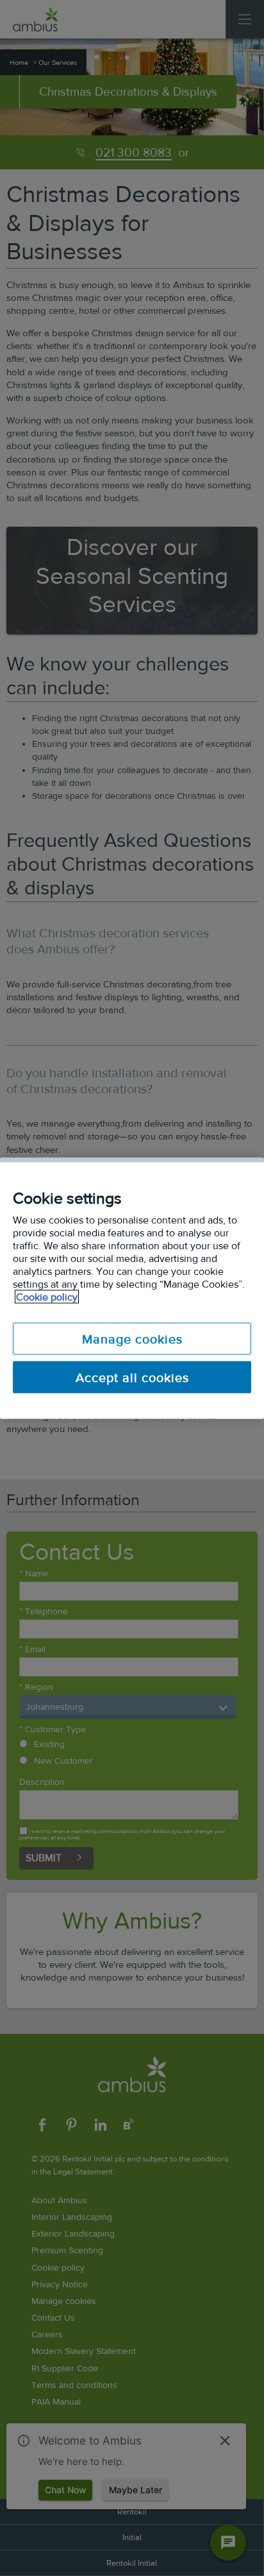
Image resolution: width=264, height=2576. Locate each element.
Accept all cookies (132, 1377)
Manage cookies (132, 1338)
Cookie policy (47, 1296)
